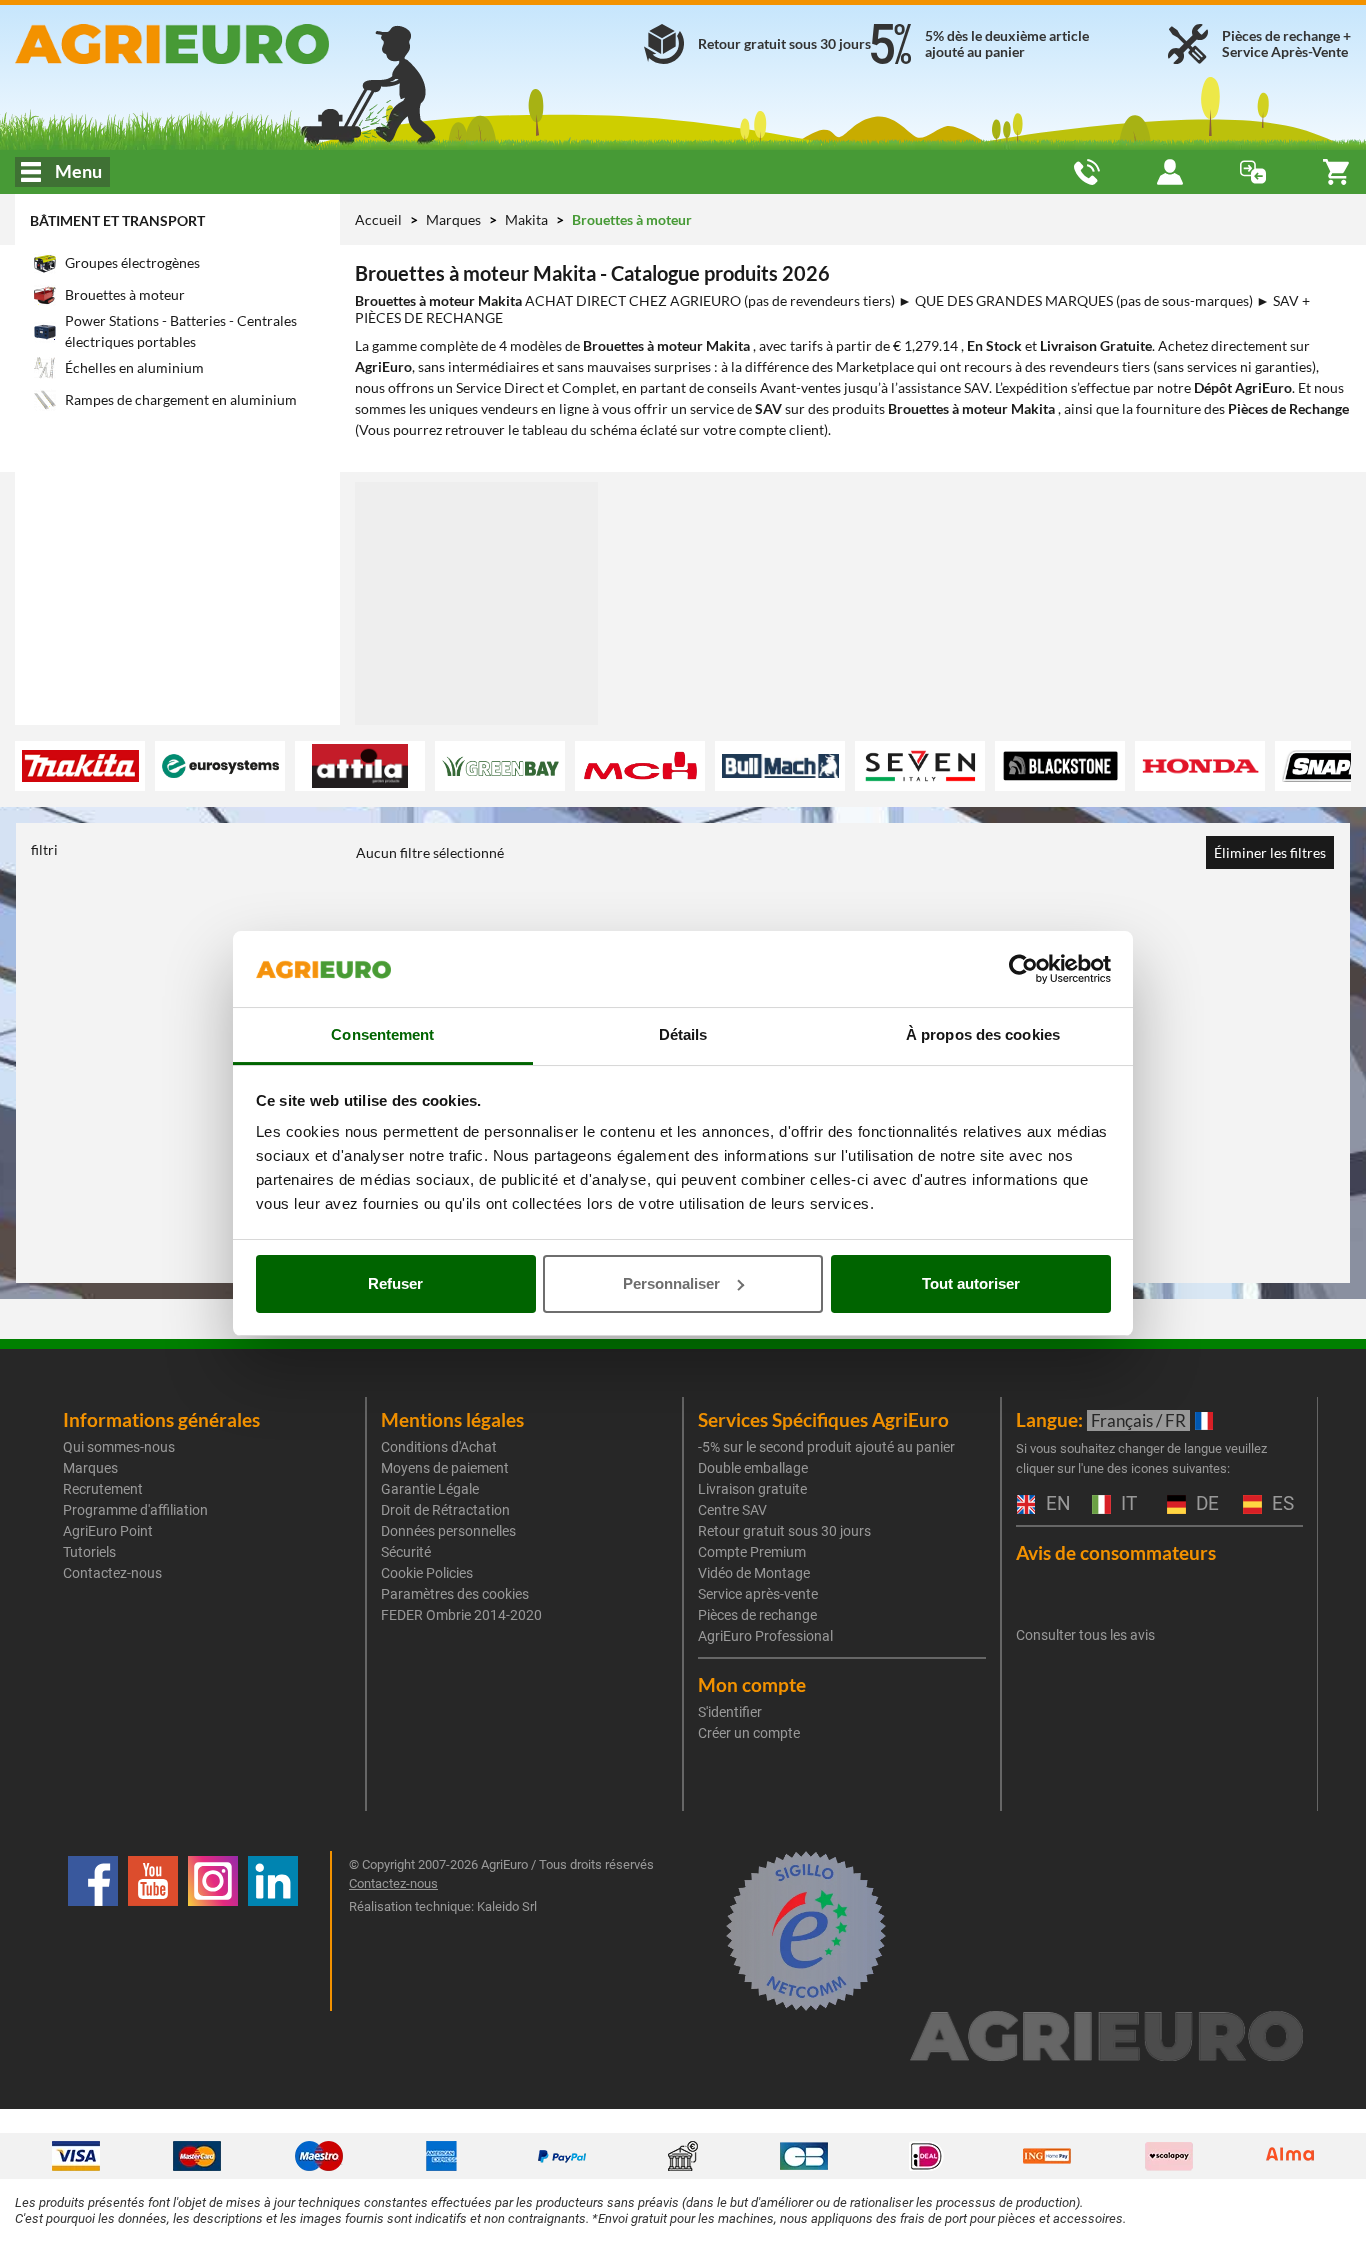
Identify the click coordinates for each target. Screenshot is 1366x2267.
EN (1056, 1504)
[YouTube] (153, 1931)
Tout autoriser (971, 1283)
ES (1280, 1504)
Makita (528, 219)
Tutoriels (89, 1552)
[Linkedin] (273, 1931)
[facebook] (93, 1931)
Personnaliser (671, 1283)
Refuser (395, 1283)
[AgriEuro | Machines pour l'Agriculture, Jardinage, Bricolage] (227, 44)
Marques (455, 219)
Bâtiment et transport (117, 220)
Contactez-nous (112, 1573)
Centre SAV (732, 1510)
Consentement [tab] (382, 1034)
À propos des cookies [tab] (983, 1034)
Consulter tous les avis (1085, 1635)
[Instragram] (213, 1931)
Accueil (378, 219)
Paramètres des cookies (455, 1594)
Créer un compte (749, 1733)
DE (1205, 1504)
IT (1126, 1504)
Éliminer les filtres (1270, 852)
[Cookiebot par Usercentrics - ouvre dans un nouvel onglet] (1023, 969)
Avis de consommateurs (1116, 1552)
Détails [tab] (683, 1034)
